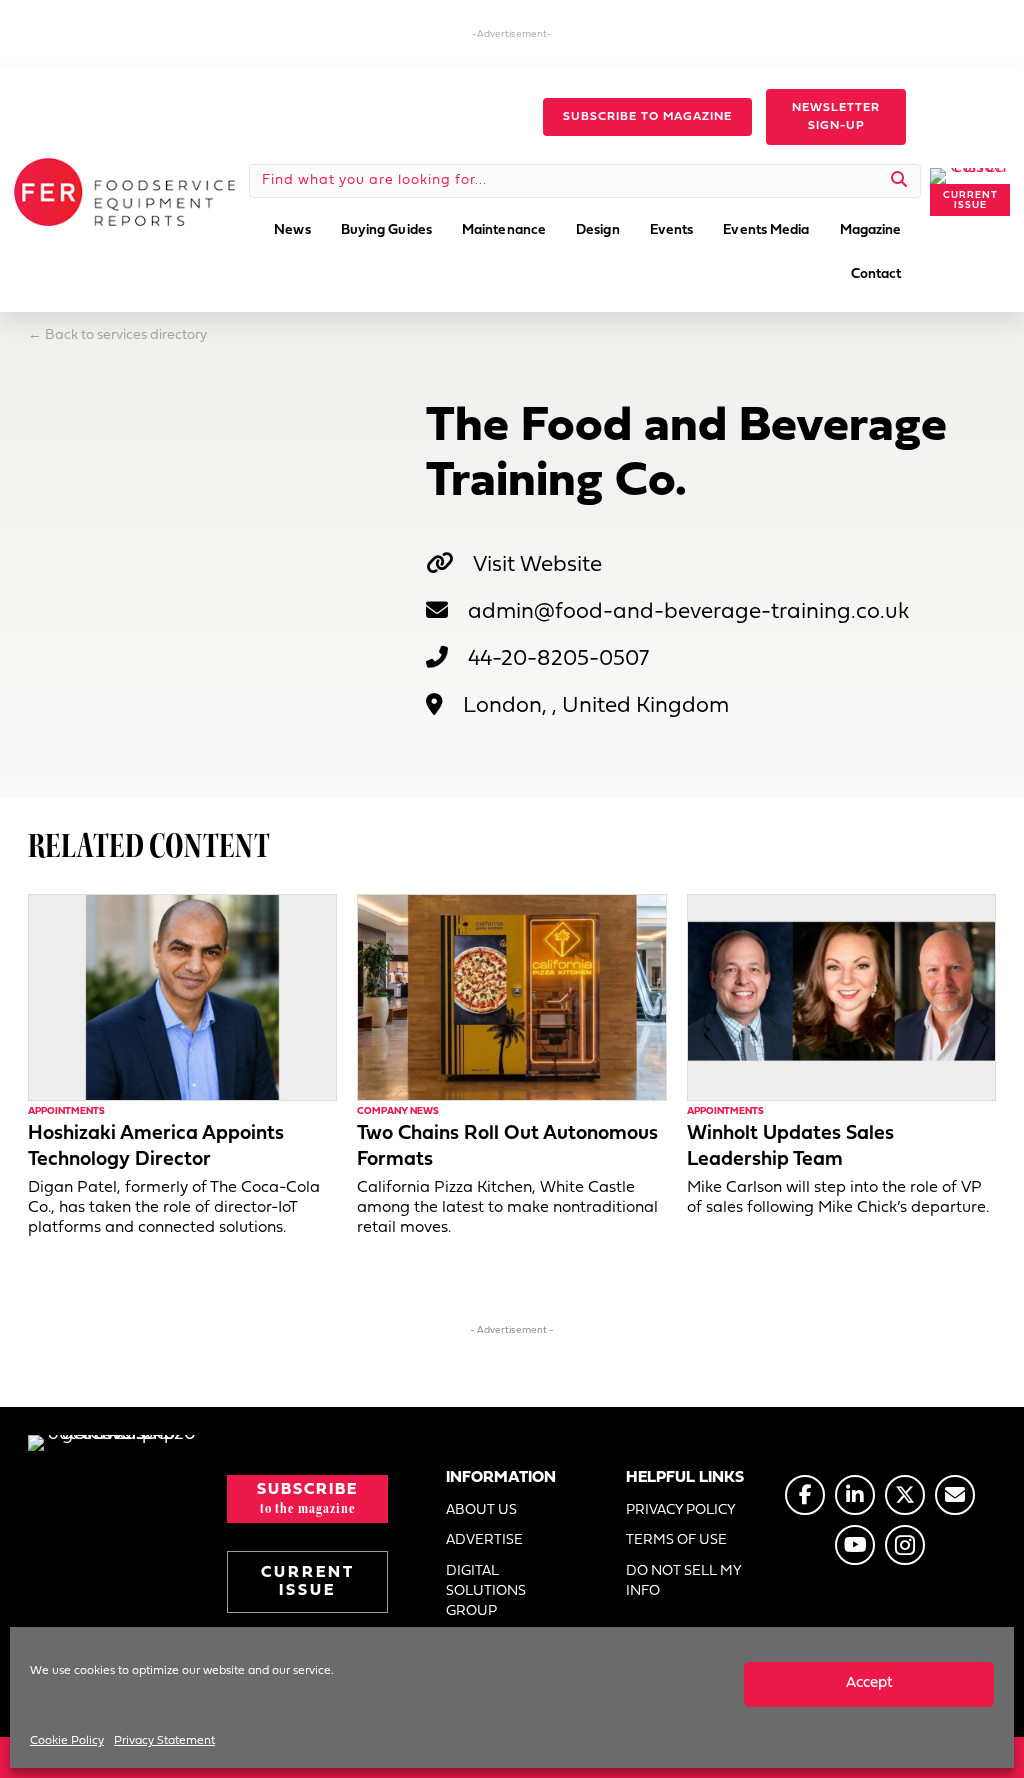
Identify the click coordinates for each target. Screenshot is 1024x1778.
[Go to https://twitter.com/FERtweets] (905, 1495)
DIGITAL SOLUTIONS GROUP (486, 1592)
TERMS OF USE (676, 1540)
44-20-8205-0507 (558, 659)
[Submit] (899, 181)
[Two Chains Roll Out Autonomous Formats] (511, 997)
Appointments (66, 1111)
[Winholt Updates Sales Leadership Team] (841, 997)
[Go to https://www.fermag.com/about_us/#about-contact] (955, 1495)
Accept (869, 1683)
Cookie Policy (67, 1741)
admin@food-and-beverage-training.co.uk (688, 612)
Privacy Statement (164, 1741)
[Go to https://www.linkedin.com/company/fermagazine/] (855, 1495)
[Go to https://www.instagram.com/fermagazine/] (905, 1545)
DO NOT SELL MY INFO (683, 1581)
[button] (647, 117)
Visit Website (537, 565)
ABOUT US (481, 1510)
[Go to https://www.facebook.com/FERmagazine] (805, 1495)
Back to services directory (126, 335)
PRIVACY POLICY (681, 1510)
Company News (398, 1111)
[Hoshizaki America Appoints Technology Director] (182, 997)
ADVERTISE (484, 1540)
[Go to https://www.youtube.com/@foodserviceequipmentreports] (855, 1545)
